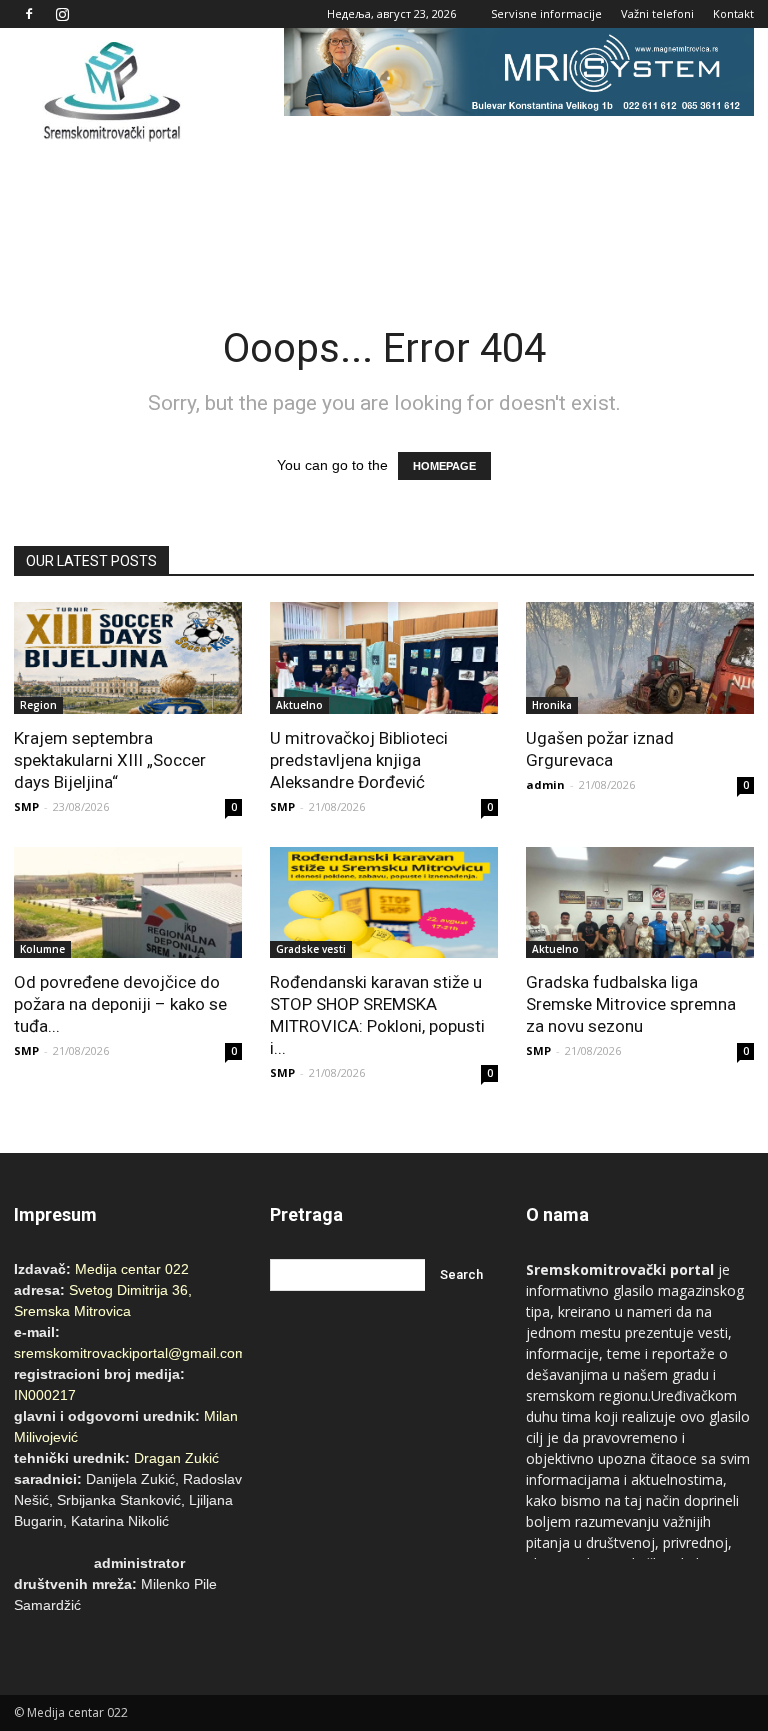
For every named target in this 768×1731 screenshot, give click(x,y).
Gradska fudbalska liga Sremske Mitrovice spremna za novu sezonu (631, 1004)
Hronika (552, 705)
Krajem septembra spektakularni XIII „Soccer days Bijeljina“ (110, 760)
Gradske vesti (311, 949)
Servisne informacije (546, 13)
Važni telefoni (657, 13)
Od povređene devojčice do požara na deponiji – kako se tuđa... (120, 1004)
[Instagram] (62, 14)
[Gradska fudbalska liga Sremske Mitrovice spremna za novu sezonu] (640, 903)
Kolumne (42, 949)
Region (38, 705)
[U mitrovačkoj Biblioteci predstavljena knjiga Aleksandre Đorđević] (384, 658)
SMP (26, 806)
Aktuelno (299, 705)
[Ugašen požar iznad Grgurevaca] (640, 658)
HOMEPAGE (444, 466)
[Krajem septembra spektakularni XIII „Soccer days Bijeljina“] (128, 658)
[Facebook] (29, 14)
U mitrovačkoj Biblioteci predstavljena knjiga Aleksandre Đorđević (359, 760)
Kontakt (733, 13)
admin (545, 784)
